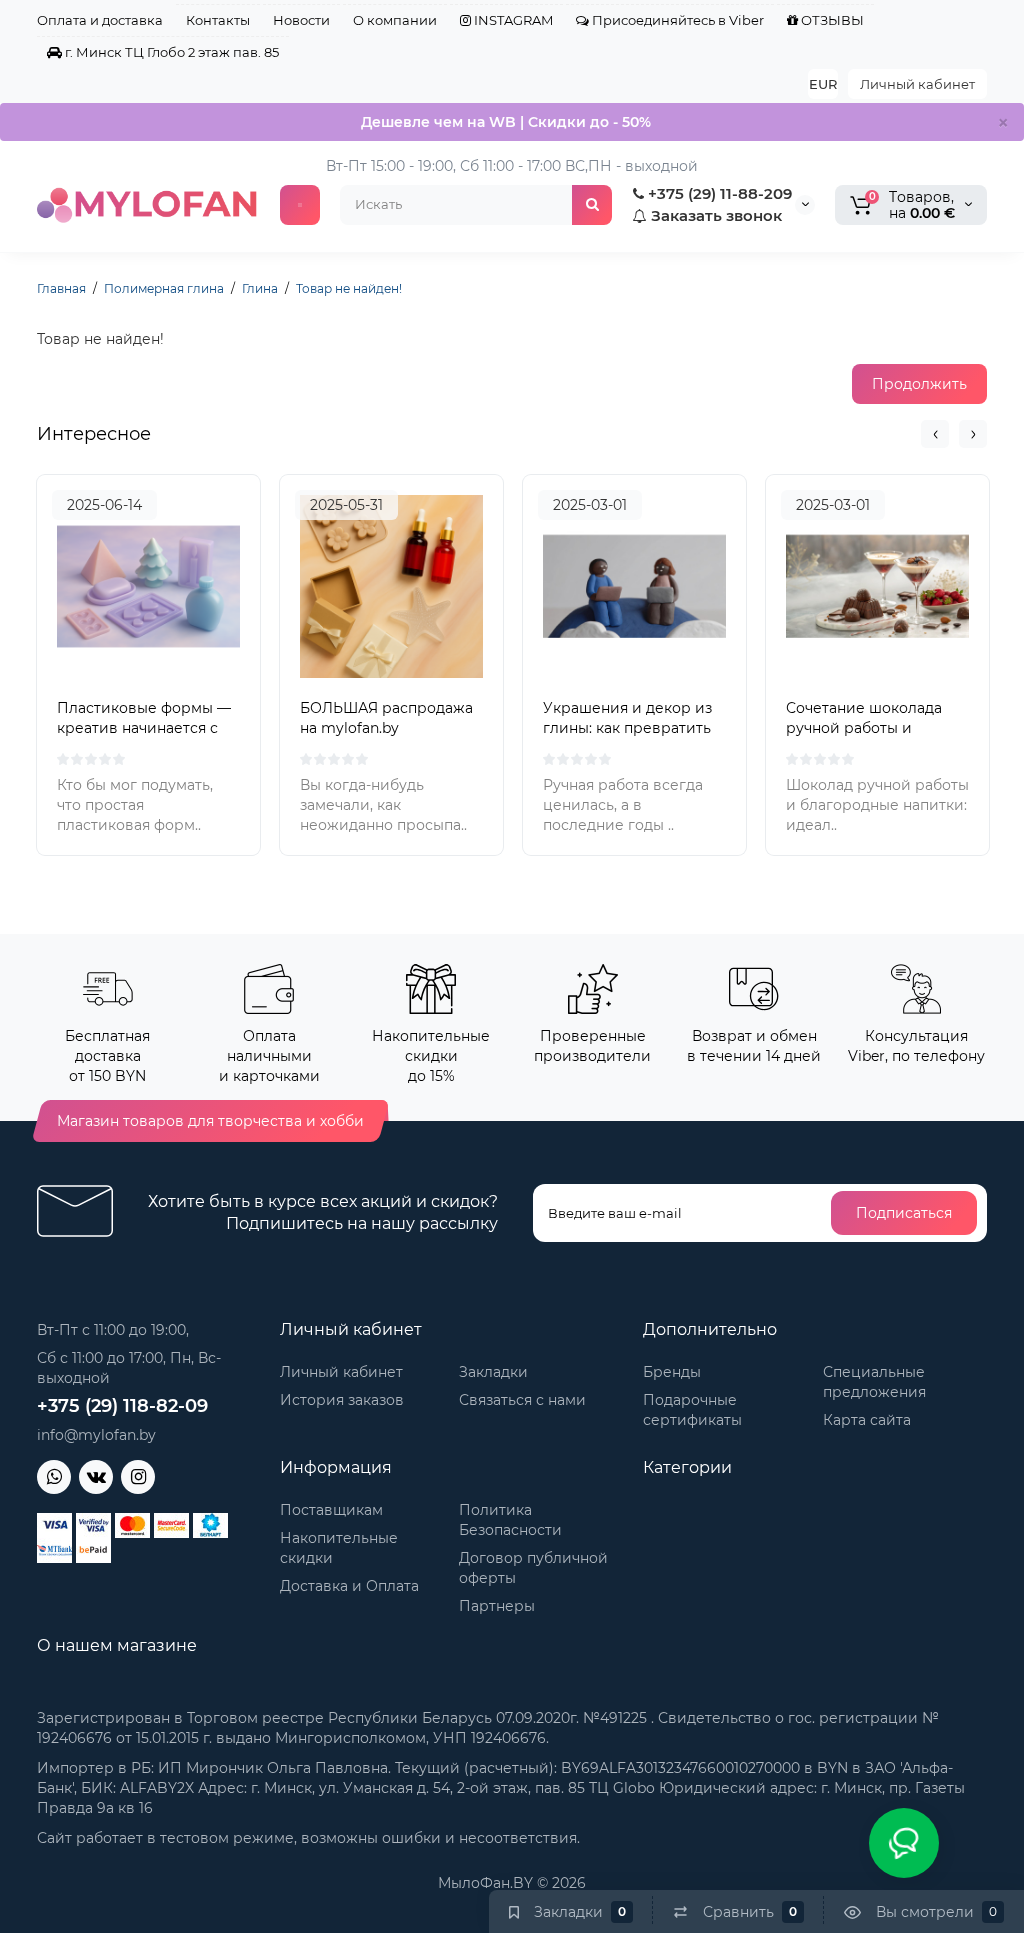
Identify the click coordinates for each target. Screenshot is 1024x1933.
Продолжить (919, 384)
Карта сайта (867, 1420)
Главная (61, 288)
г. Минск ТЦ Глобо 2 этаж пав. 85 (170, 52)
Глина (260, 288)
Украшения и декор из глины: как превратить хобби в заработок (627, 728)
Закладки (493, 1372)
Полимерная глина (164, 288)
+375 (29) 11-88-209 (718, 193)
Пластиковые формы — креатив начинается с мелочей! (144, 728)
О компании (395, 20)
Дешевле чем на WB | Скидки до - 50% (506, 122)
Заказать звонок (714, 215)
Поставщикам (331, 1510)
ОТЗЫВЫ (831, 20)
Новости (301, 20)
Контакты (218, 20)
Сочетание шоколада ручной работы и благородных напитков (871, 728)
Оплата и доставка (100, 20)
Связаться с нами (522, 1400)
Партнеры (497, 1606)
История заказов (342, 1400)
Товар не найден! (349, 288)
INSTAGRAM (512, 20)
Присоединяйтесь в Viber (676, 20)
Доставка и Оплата (349, 1586)
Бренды (672, 1372)
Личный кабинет (917, 84)
